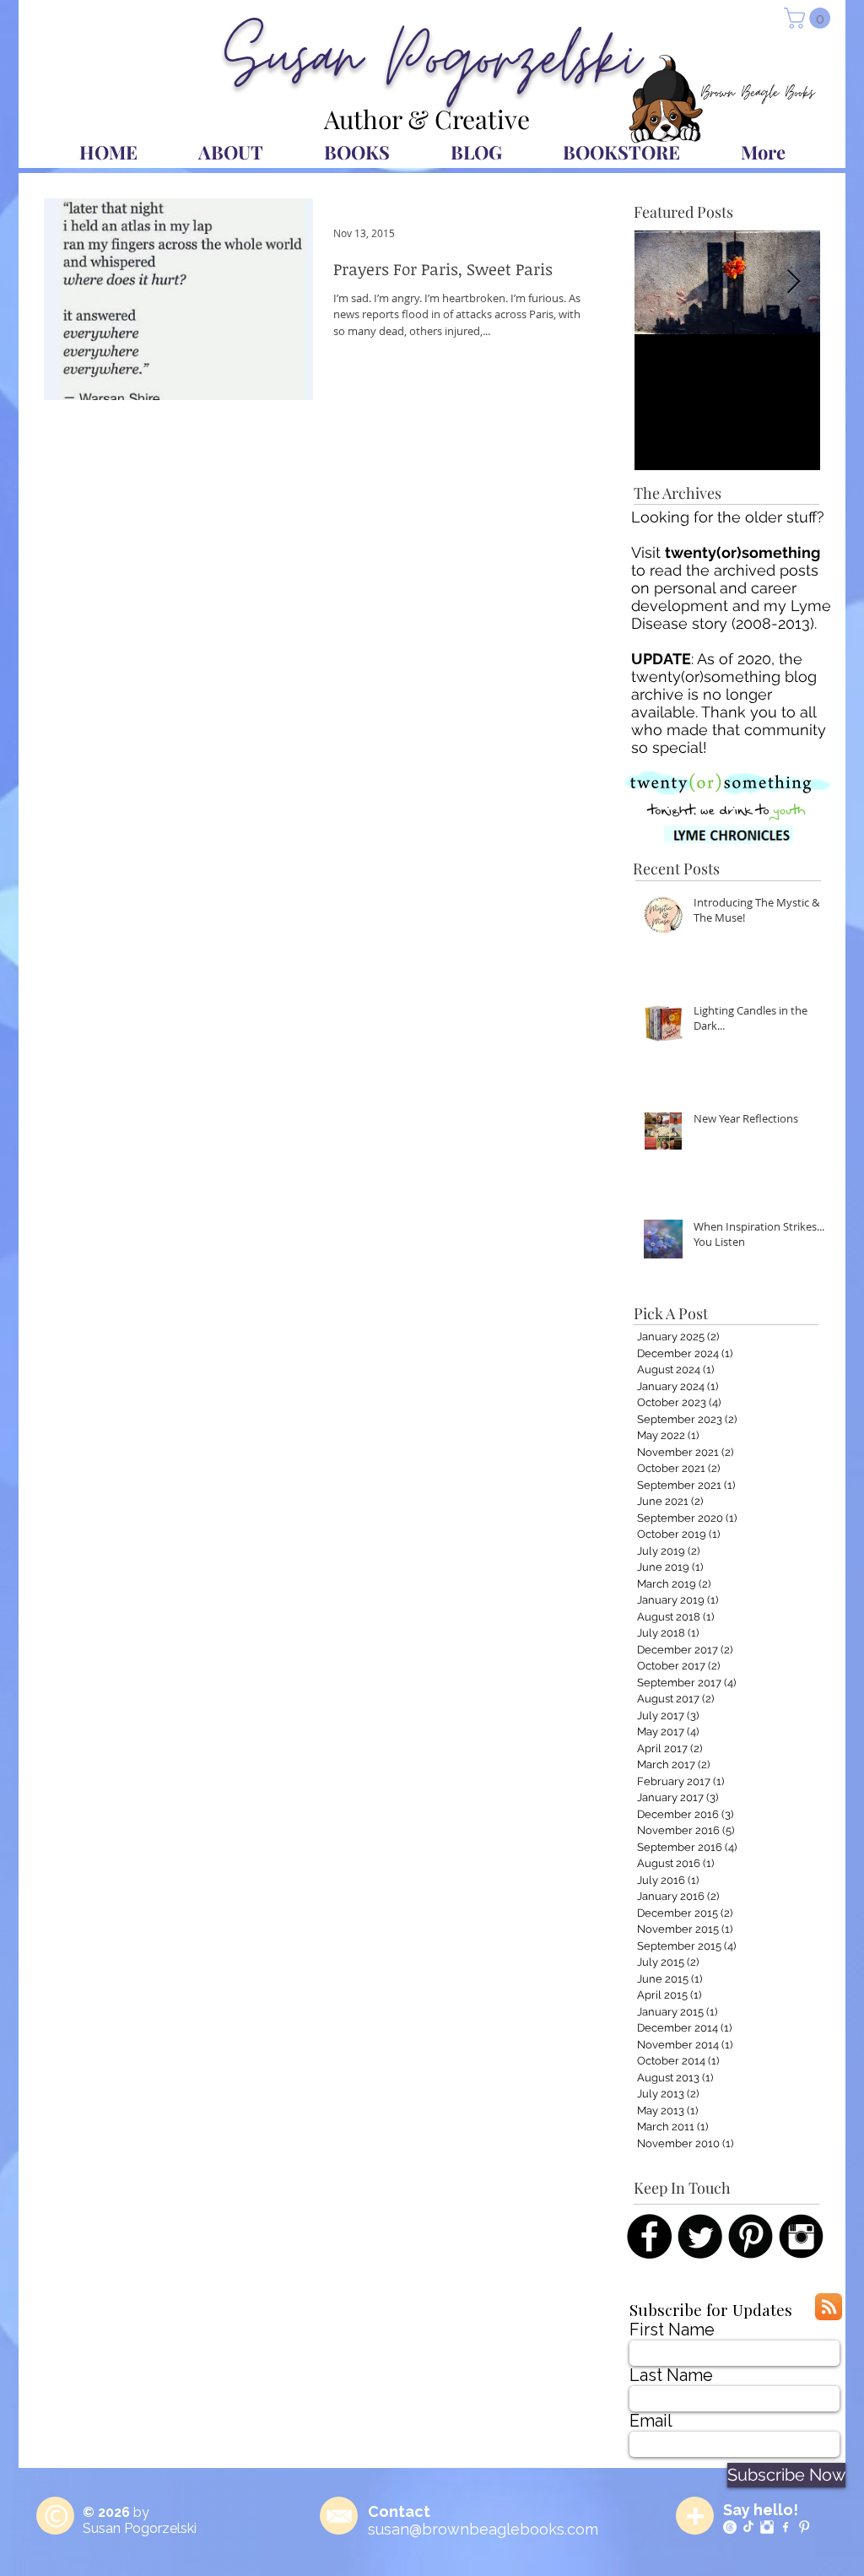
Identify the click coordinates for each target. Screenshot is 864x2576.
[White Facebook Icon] (786, 2527)
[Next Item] (793, 282)
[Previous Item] (661, 282)
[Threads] (730, 2527)
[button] (810, 18)
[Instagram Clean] (767, 2527)
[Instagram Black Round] (801, 2236)
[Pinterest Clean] (804, 2527)
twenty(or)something (742, 552)
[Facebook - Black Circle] (649, 2236)
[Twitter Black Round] (700, 2236)
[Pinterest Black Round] (751, 2236)
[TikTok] (748, 2527)
